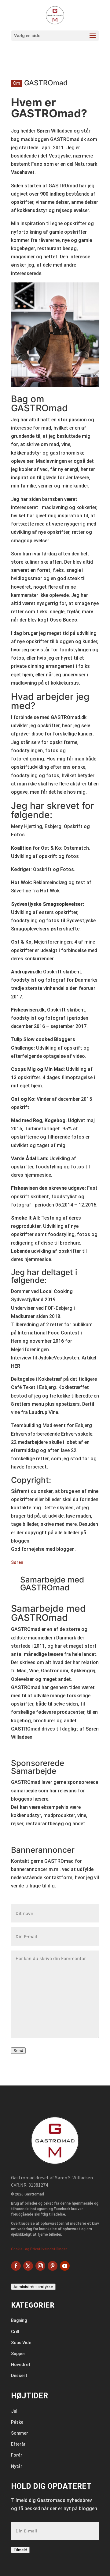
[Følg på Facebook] (16, 2266)
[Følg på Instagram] (40, 2266)
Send (18, 2051)
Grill (15, 2332)
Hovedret (21, 2365)
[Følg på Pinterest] (53, 2266)
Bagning (19, 2320)
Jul (14, 2411)
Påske (17, 2422)
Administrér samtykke (33, 2287)
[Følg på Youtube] (65, 2266)
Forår (17, 2455)
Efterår (18, 2444)
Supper (18, 2354)
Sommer (20, 2433)
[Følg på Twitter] (28, 2266)
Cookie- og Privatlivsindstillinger (39, 2249)
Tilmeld (20, 2550)
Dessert (19, 2376)
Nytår (17, 2466)
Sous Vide (21, 2343)
